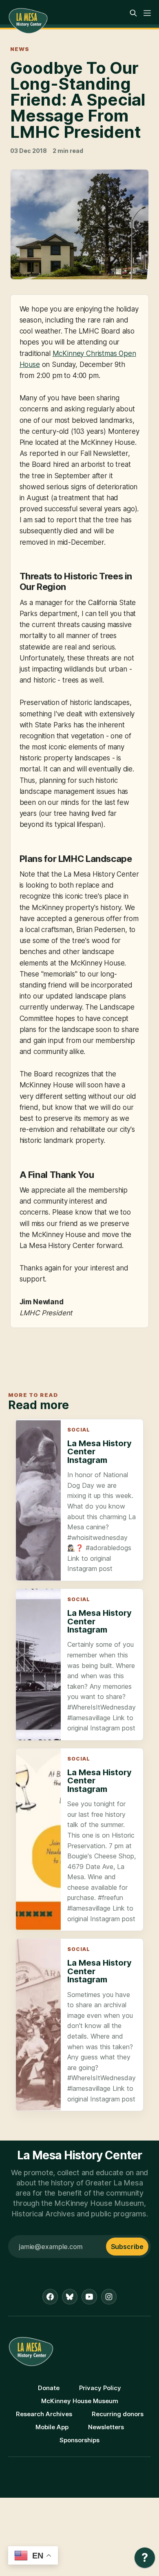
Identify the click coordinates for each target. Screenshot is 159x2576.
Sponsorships (79, 2440)
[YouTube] (89, 2297)
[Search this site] (133, 13)
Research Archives (44, 2414)
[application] (145, 2560)
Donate (49, 2388)
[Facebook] (50, 2297)
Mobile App (52, 2427)
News (20, 49)
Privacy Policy (100, 2388)
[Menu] (147, 13)
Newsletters (106, 2427)
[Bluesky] (70, 2297)
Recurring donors (118, 2414)
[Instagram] (109, 2297)
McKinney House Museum (80, 2401)
